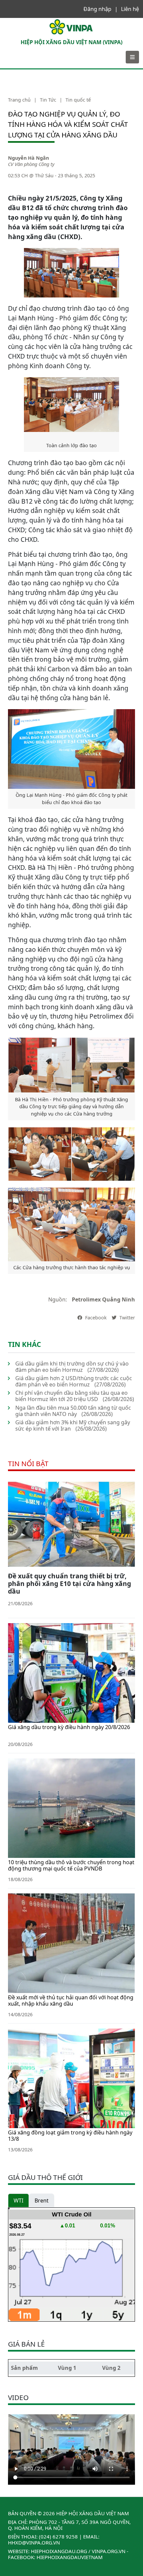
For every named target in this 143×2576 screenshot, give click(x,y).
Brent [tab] (42, 2201)
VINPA (12, 21)
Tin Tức (48, 100)
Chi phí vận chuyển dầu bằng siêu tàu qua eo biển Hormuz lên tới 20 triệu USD (71, 1396)
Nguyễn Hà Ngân (28, 158)
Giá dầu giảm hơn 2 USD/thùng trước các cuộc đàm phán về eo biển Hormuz (74, 1381)
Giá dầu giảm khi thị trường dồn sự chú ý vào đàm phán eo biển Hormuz (72, 1367)
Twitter (127, 1318)
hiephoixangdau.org (59, 2551)
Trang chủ (19, 100)
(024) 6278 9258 (58, 2536)
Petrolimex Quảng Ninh (103, 1299)
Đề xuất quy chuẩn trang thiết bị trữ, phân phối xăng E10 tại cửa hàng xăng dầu (70, 1583)
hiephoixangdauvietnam (70, 2557)
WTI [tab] (18, 2201)
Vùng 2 (111, 2368)
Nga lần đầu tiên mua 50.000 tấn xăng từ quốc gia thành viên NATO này (73, 1411)
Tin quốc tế (78, 100)
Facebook (95, 1318)
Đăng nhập (97, 9)
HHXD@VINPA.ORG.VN (34, 2542)
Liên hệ (130, 9)
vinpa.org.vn (109, 2551)
